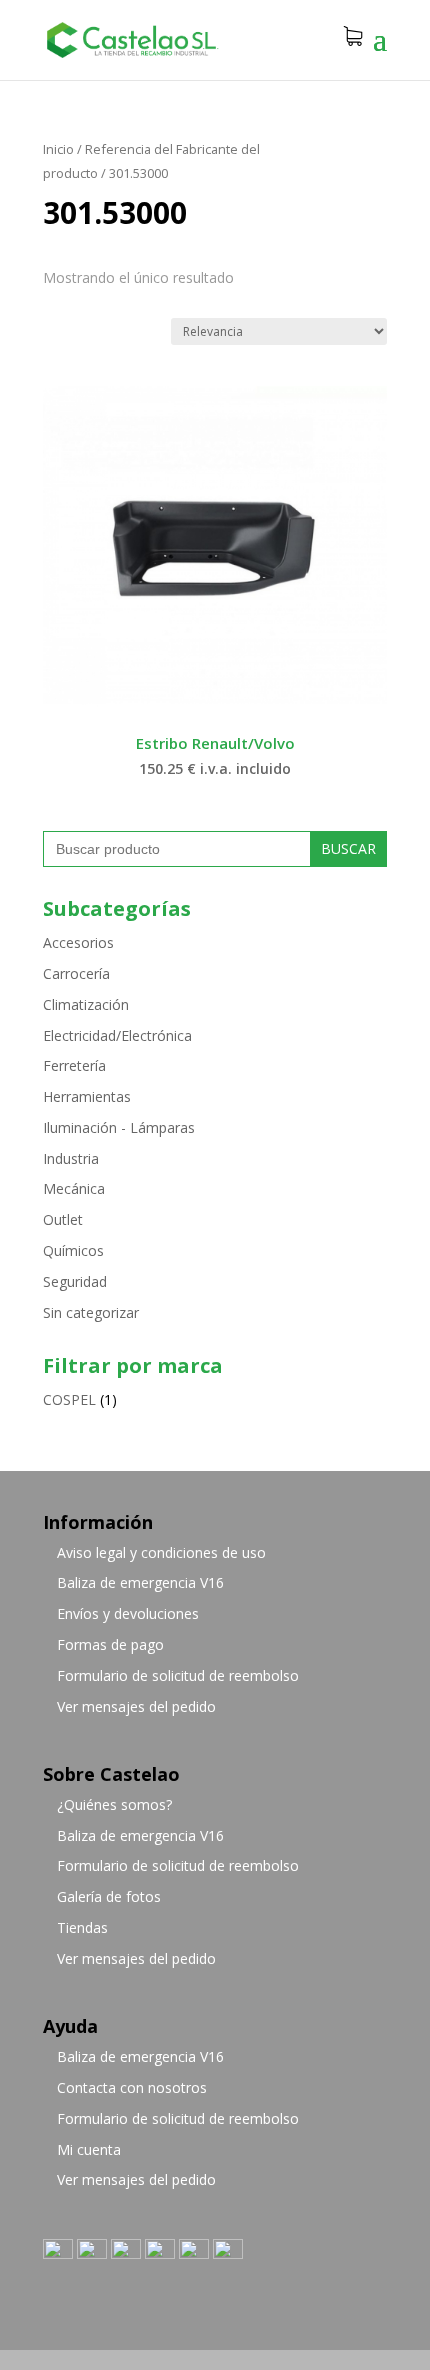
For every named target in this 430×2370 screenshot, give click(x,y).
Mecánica (74, 1188)
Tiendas (82, 1927)
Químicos (73, 1250)
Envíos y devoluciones (128, 1613)
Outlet (63, 1219)
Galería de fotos (109, 1896)
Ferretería (74, 1065)
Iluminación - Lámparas (119, 1127)
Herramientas (87, 1096)
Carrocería (76, 973)
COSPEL (69, 1399)
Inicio (58, 149)
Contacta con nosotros (132, 2087)
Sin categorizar (91, 1312)
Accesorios (78, 942)
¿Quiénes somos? (114, 1804)
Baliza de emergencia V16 (140, 1582)
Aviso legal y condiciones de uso (161, 1552)
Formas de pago (110, 1644)
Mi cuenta (89, 2149)
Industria (71, 1158)
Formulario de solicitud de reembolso (178, 1675)
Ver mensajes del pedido (136, 1706)
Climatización (86, 1004)
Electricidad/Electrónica (117, 1035)
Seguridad (75, 1281)
